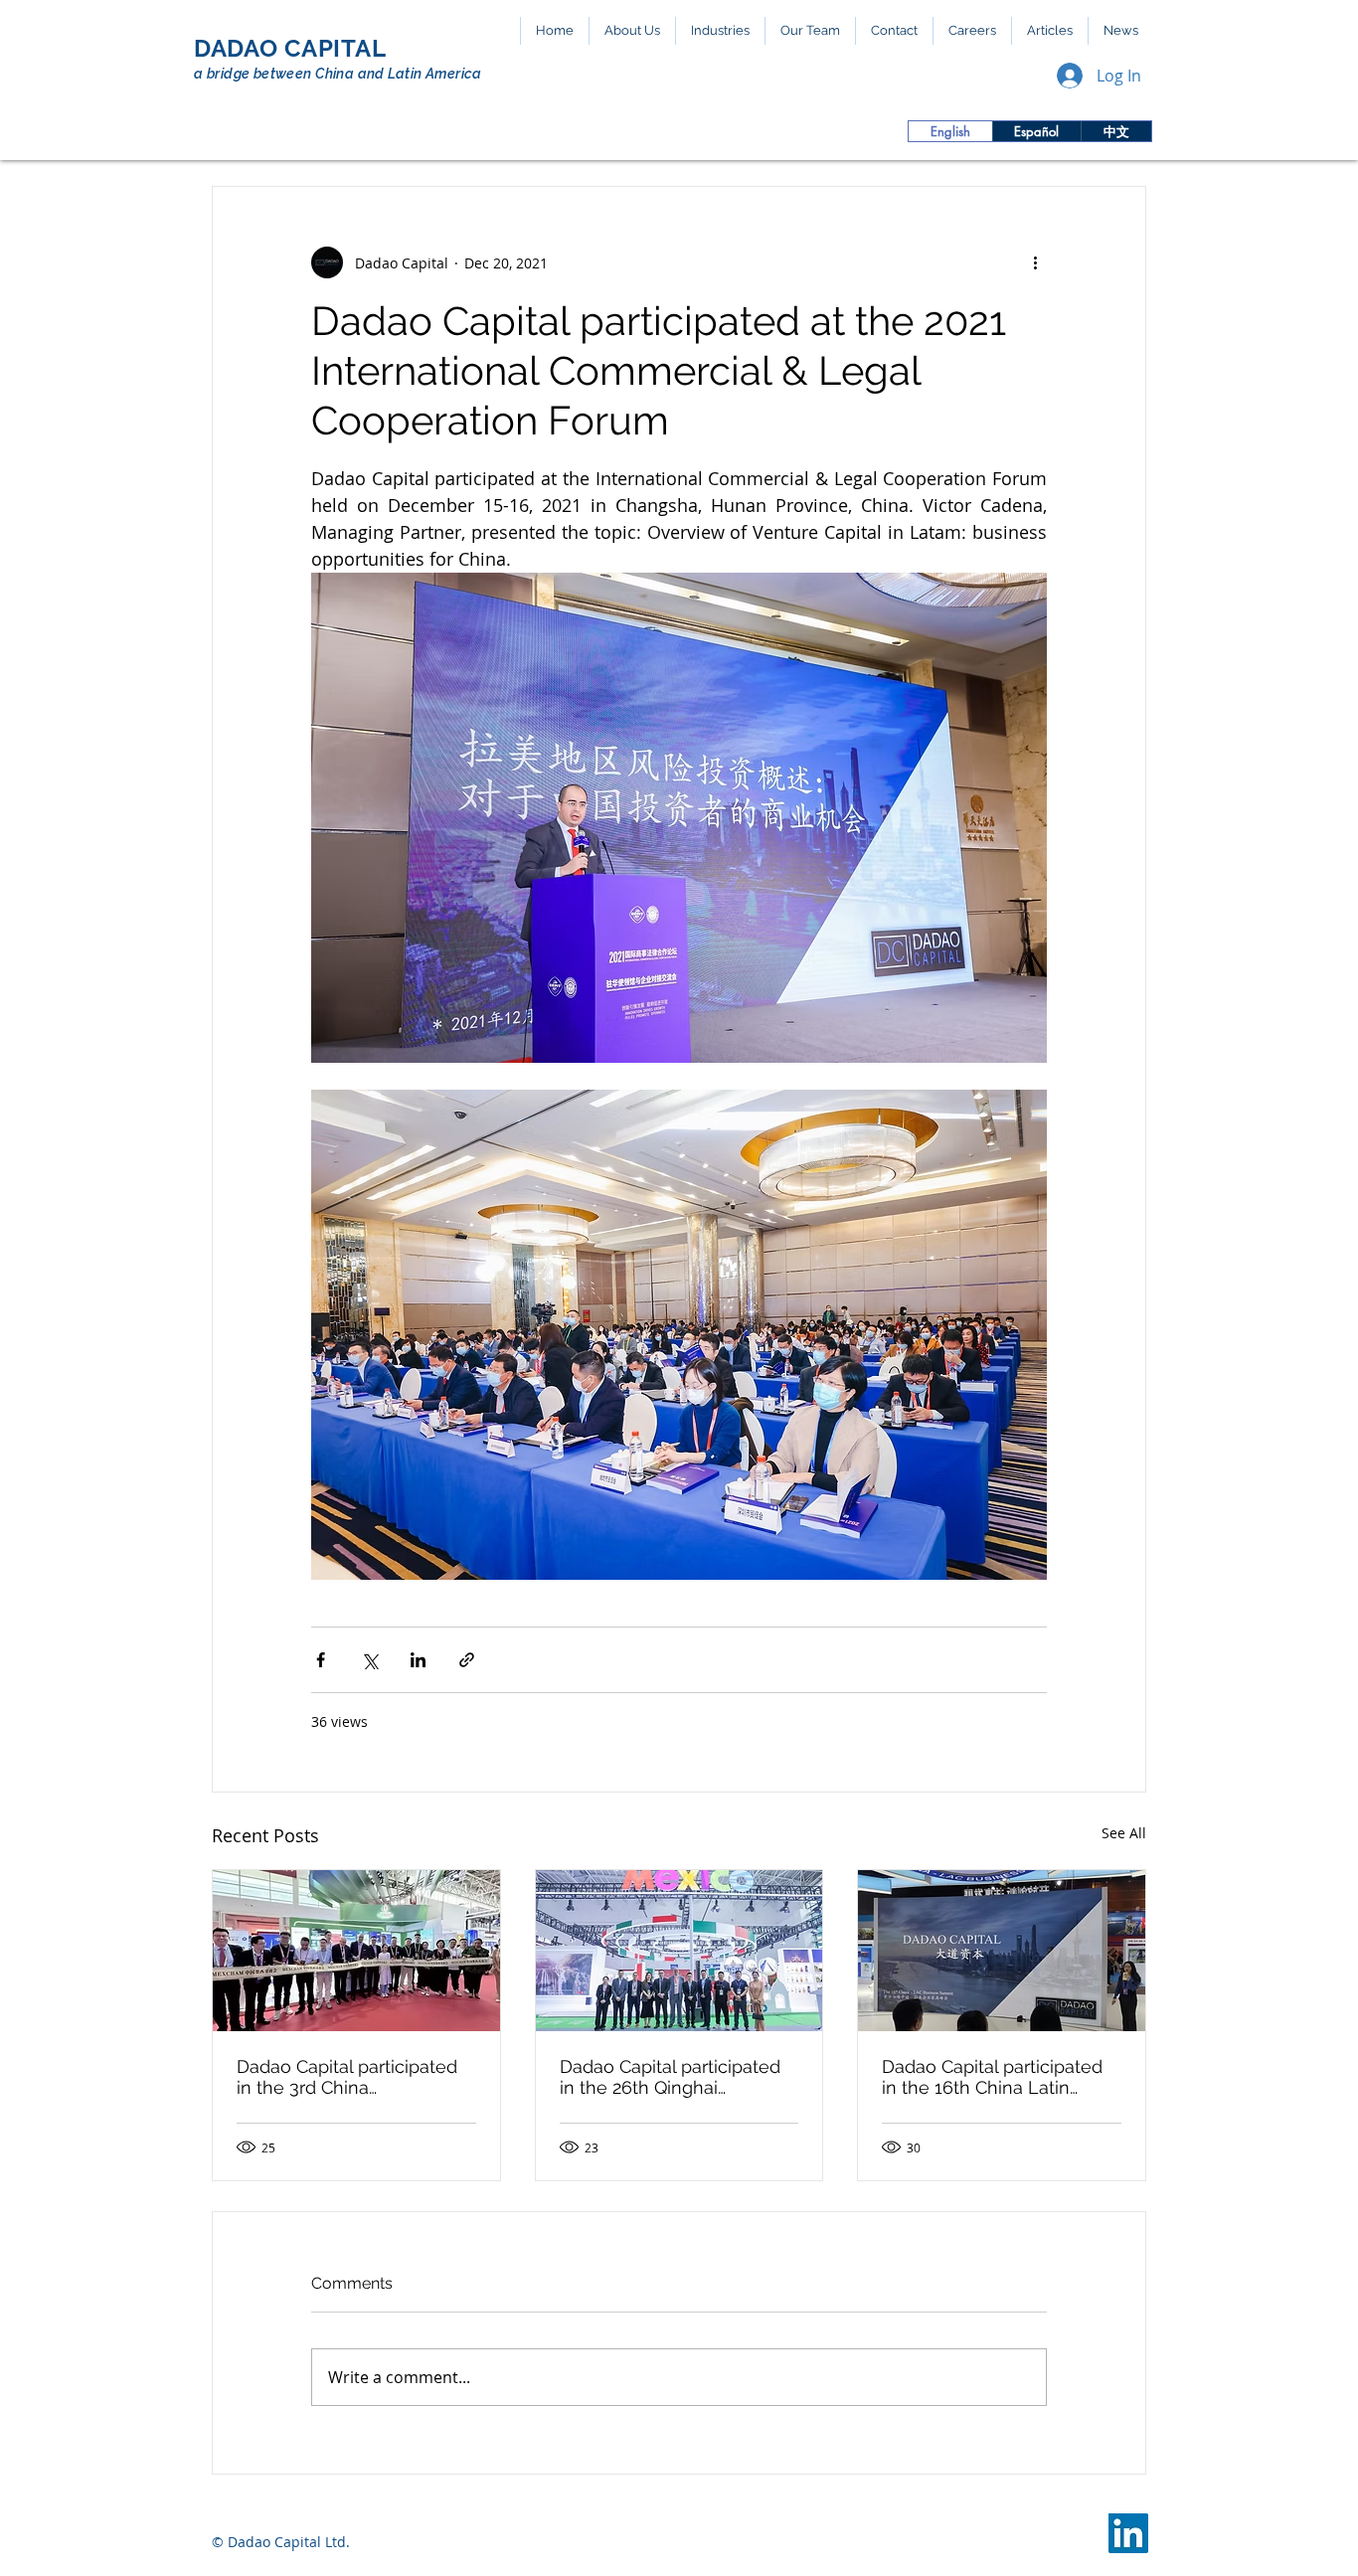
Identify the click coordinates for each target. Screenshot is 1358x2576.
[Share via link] (467, 1660)
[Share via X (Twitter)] (369, 1660)
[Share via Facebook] (321, 1660)
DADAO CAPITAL (290, 48)
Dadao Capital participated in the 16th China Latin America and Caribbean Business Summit (992, 2077)
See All (1124, 1833)
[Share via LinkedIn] (418, 1660)
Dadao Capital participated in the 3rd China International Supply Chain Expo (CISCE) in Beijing (347, 2077)
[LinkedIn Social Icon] (1128, 2533)
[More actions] (1035, 262)
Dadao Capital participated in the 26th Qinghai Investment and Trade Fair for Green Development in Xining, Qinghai (670, 2077)
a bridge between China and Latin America (338, 74)
